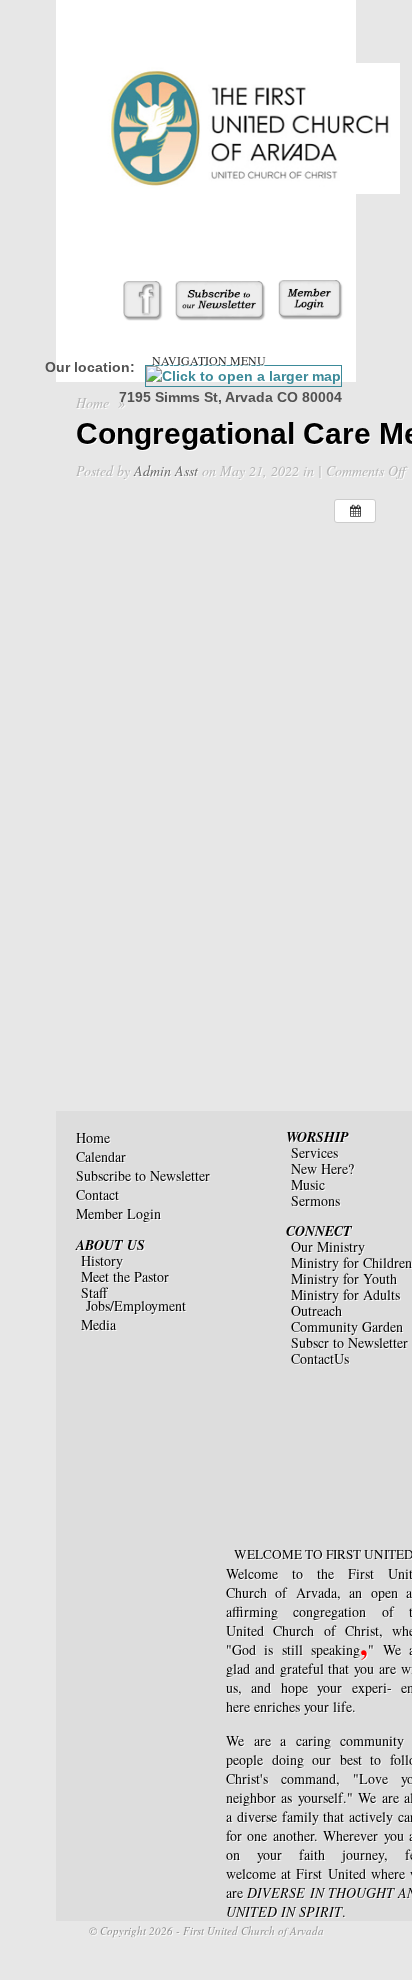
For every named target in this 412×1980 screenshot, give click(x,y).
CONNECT (319, 1231)
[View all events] (355, 511)
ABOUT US (110, 1245)
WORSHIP (317, 1137)
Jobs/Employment (136, 1305)
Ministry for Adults (345, 1294)
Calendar (101, 1156)
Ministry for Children (351, 1262)
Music (308, 1184)
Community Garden (347, 1326)
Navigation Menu (209, 360)
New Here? (322, 1168)
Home (92, 402)
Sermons (315, 1200)
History (102, 1260)
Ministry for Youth (344, 1278)
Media (98, 1324)
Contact (97, 1194)
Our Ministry (328, 1246)
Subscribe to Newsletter (143, 1175)
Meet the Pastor (125, 1276)
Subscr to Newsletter (349, 1342)
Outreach (316, 1310)
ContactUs (320, 1358)
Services (314, 1152)
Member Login (118, 1213)
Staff (94, 1292)
